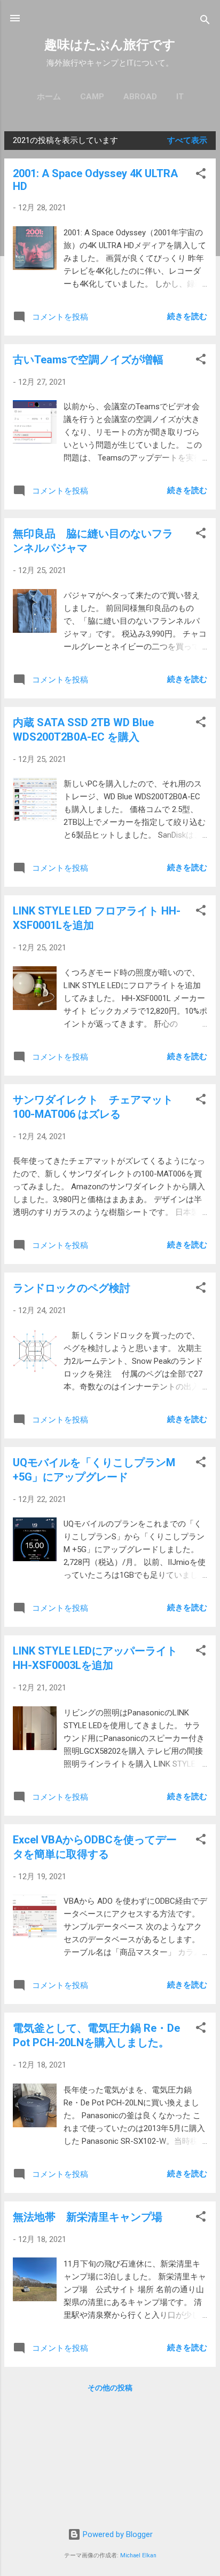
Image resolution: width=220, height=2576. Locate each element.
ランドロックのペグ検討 (72, 1288)
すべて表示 (187, 140)
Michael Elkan (138, 2555)
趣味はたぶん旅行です (110, 45)
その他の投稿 (110, 2388)
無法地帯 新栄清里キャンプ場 (88, 2217)
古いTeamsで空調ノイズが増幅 (88, 360)
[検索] (205, 22)
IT (180, 97)
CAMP (92, 97)
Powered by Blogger (117, 2534)
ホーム (49, 97)
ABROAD (140, 97)
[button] (201, 175)
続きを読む (187, 316)
